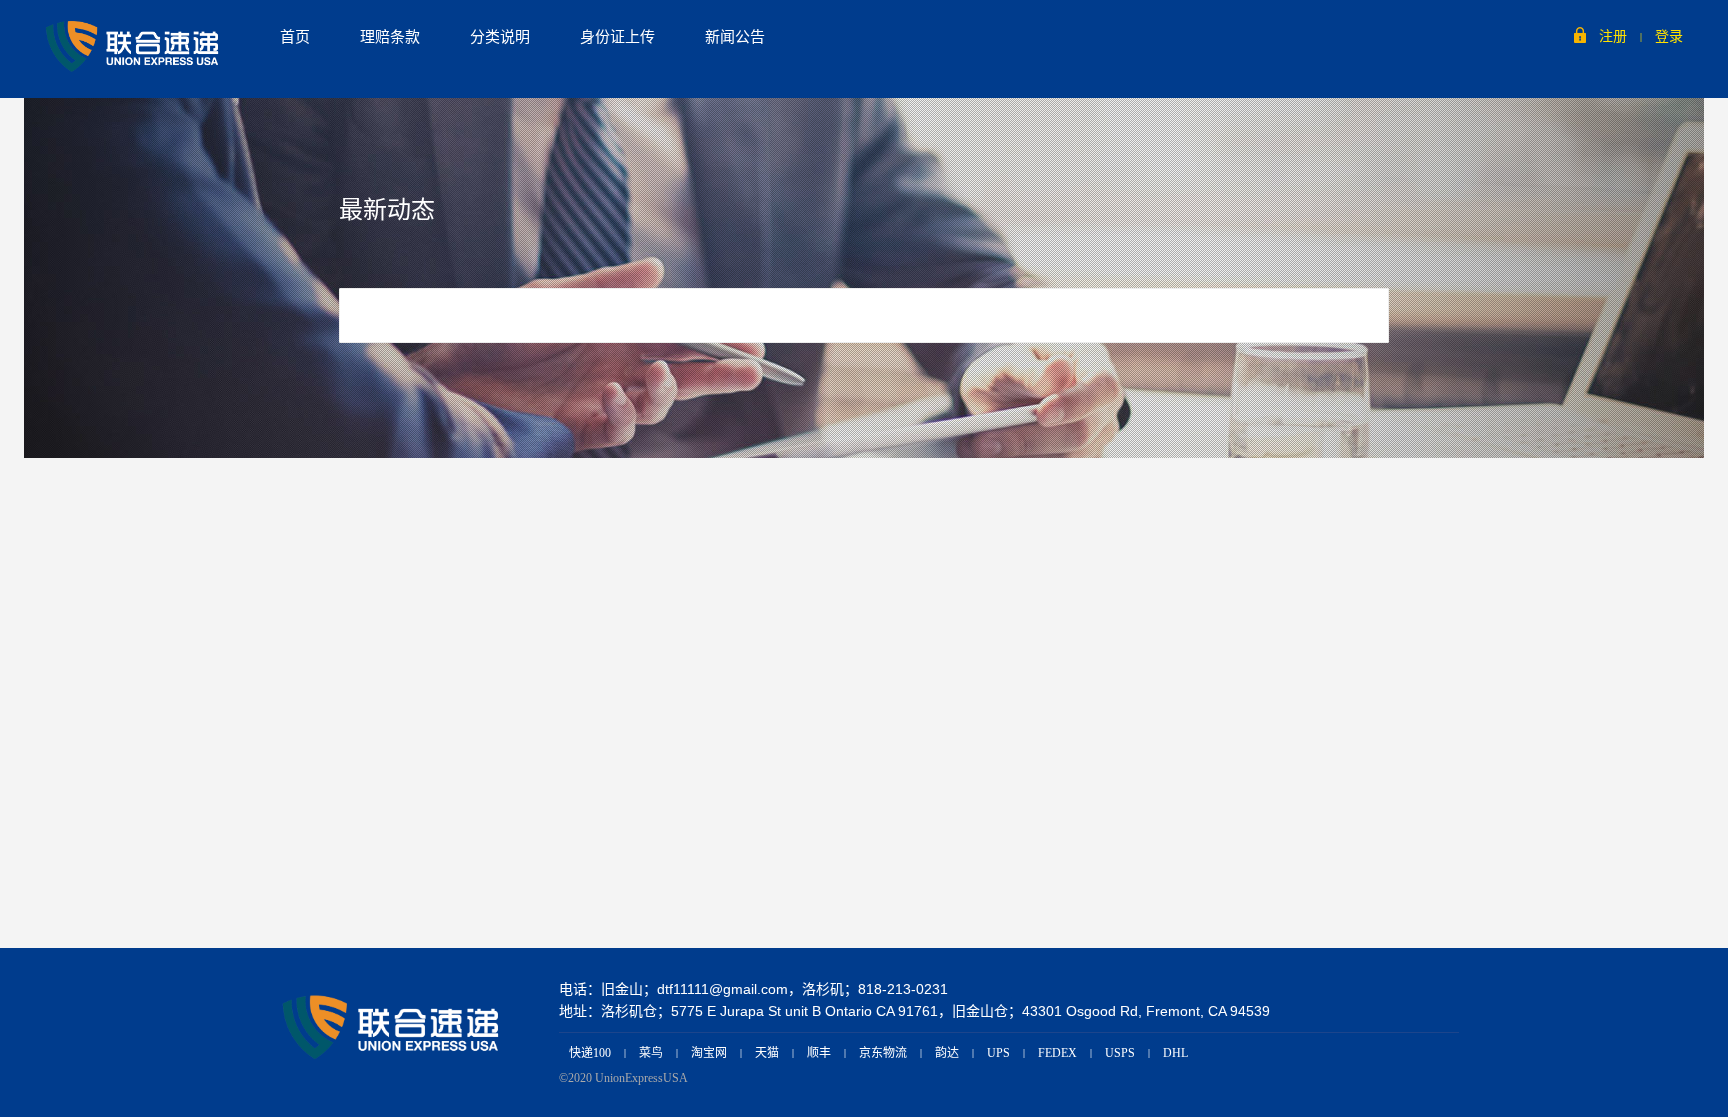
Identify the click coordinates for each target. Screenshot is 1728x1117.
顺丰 (819, 1053)
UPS (998, 1053)
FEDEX (1057, 1053)
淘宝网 (709, 1053)
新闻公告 (735, 37)
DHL (1175, 1053)
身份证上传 (617, 37)
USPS (1120, 1053)
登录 (1669, 36)
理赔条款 (390, 37)
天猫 (767, 1053)
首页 (295, 37)
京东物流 (883, 1053)
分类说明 (500, 37)
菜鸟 (651, 1053)
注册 (1613, 36)
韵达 (947, 1053)
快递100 (590, 1053)
